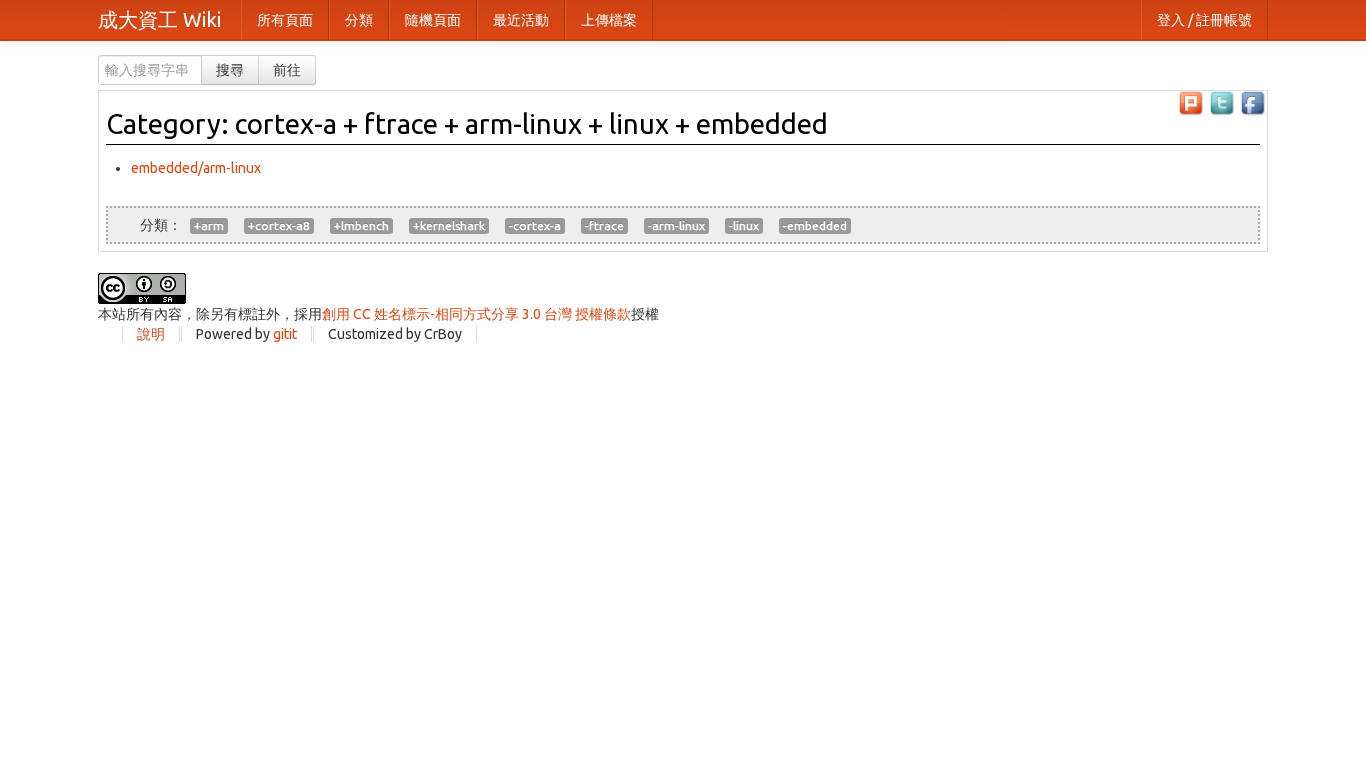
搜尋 (230, 70)
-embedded (815, 225)
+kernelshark (449, 225)
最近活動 (521, 20)
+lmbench (361, 225)
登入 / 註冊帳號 (1204, 20)
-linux (744, 225)
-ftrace (604, 225)
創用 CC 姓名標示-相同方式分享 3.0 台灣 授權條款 (476, 314)
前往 (287, 70)
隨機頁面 (433, 20)
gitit (285, 334)
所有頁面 (285, 20)
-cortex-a (535, 225)
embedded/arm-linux (196, 168)
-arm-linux (676, 225)
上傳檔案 (609, 20)
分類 (359, 20)
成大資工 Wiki (159, 19)
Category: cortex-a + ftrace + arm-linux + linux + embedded (467, 123)
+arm (209, 225)
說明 (151, 334)
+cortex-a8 (279, 225)
